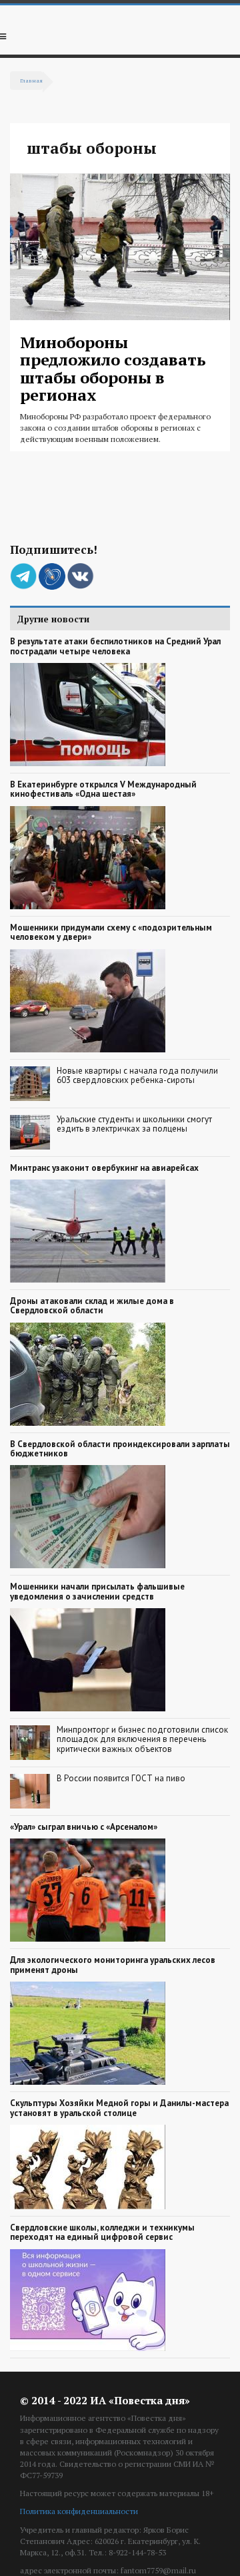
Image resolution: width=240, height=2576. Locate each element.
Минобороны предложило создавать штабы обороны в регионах (113, 368)
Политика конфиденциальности (79, 2511)
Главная (31, 80)
